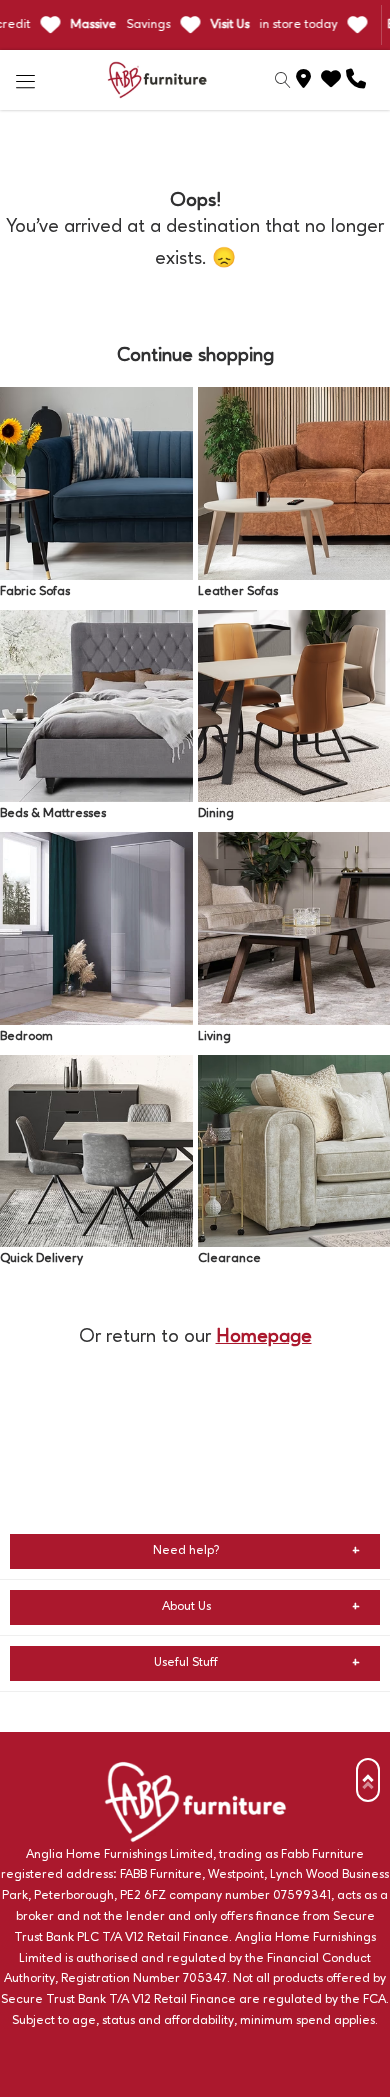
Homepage (264, 1337)
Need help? (186, 1550)
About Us (186, 1606)
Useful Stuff (186, 1662)
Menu (26, 80)
